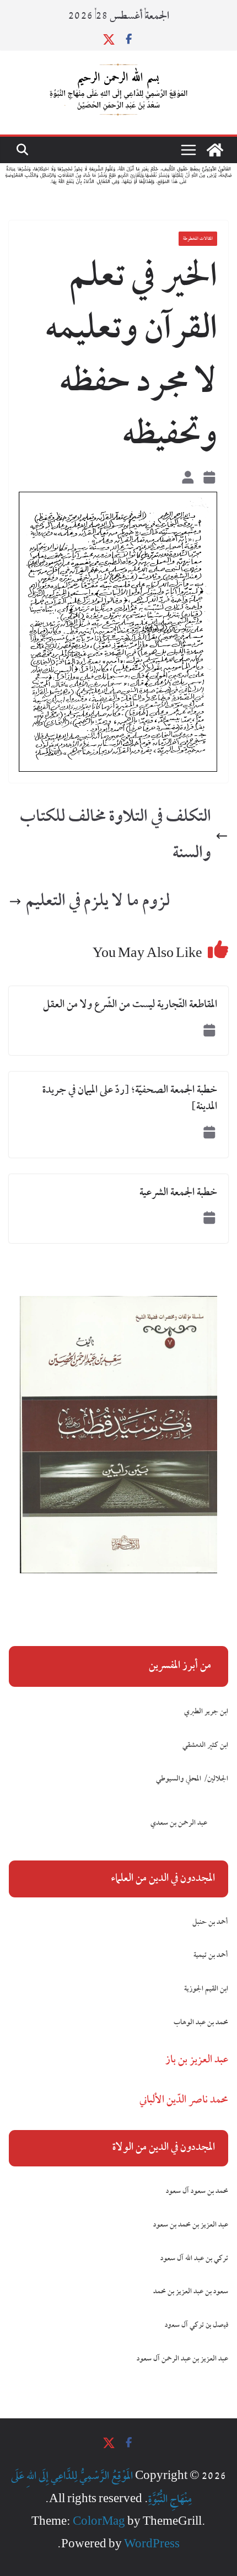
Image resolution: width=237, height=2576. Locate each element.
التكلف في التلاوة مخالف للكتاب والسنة (115, 836)
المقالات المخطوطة (198, 239)
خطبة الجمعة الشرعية (178, 1193)
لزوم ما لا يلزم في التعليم (98, 902)
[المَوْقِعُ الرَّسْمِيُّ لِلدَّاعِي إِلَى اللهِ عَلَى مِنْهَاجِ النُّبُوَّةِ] (215, 150)
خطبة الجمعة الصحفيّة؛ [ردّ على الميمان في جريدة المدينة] (130, 1099)
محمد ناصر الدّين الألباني (184, 2100)
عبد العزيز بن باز (197, 2060)
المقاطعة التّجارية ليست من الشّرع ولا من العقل (130, 1005)
